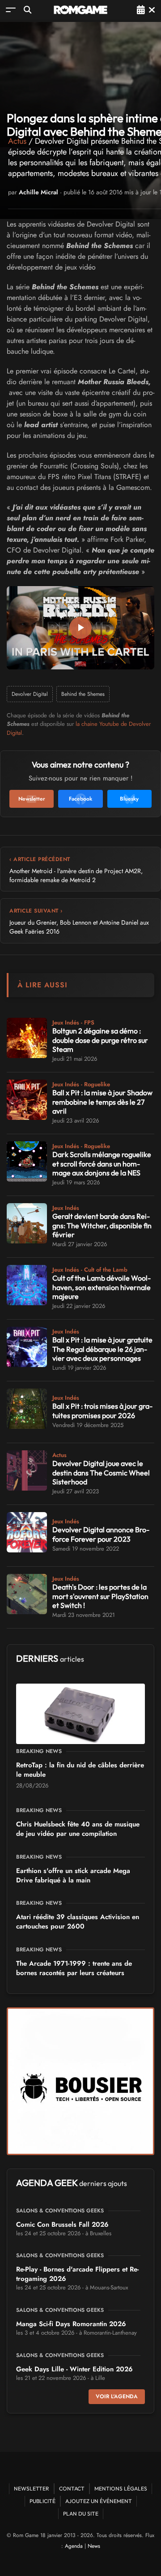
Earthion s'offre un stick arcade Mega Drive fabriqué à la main (73, 1875)
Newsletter (32, 2488)
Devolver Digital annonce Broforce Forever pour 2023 (101, 1534)
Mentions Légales (121, 2488)
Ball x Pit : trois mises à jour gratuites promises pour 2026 (102, 1411)
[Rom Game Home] (80, 10)
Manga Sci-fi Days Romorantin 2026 (71, 2324)
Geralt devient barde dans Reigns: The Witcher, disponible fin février (102, 1226)
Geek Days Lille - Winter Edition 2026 (74, 2369)
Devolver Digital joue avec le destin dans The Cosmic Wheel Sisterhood (101, 1473)
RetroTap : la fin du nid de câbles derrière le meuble (80, 1770)
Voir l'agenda (117, 2396)
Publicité (42, 2501)
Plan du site (81, 2514)
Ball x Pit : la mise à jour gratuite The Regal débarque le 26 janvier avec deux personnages (102, 1349)
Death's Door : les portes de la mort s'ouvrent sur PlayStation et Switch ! (100, 1596)
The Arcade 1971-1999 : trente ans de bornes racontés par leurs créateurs (74, 1968)
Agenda (74, 2546)
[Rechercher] (28, 10)
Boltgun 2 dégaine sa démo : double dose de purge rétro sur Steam (100, 1040)
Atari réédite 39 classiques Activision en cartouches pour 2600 (78, 1922)
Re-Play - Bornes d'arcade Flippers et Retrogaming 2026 (77, 2274)
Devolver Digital (30, 694)
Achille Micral (38, 192)
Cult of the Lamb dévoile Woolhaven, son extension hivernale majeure (102, 1287)
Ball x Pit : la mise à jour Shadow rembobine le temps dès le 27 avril (102, 1102)
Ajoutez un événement (99, 2501)
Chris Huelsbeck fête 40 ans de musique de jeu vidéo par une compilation (78, 1829)
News (94, 2546)
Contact (72, 2488)
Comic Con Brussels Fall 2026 (62, 2225)
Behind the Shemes (83, 694)
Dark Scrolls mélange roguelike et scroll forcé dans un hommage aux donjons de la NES (102, 1164)
